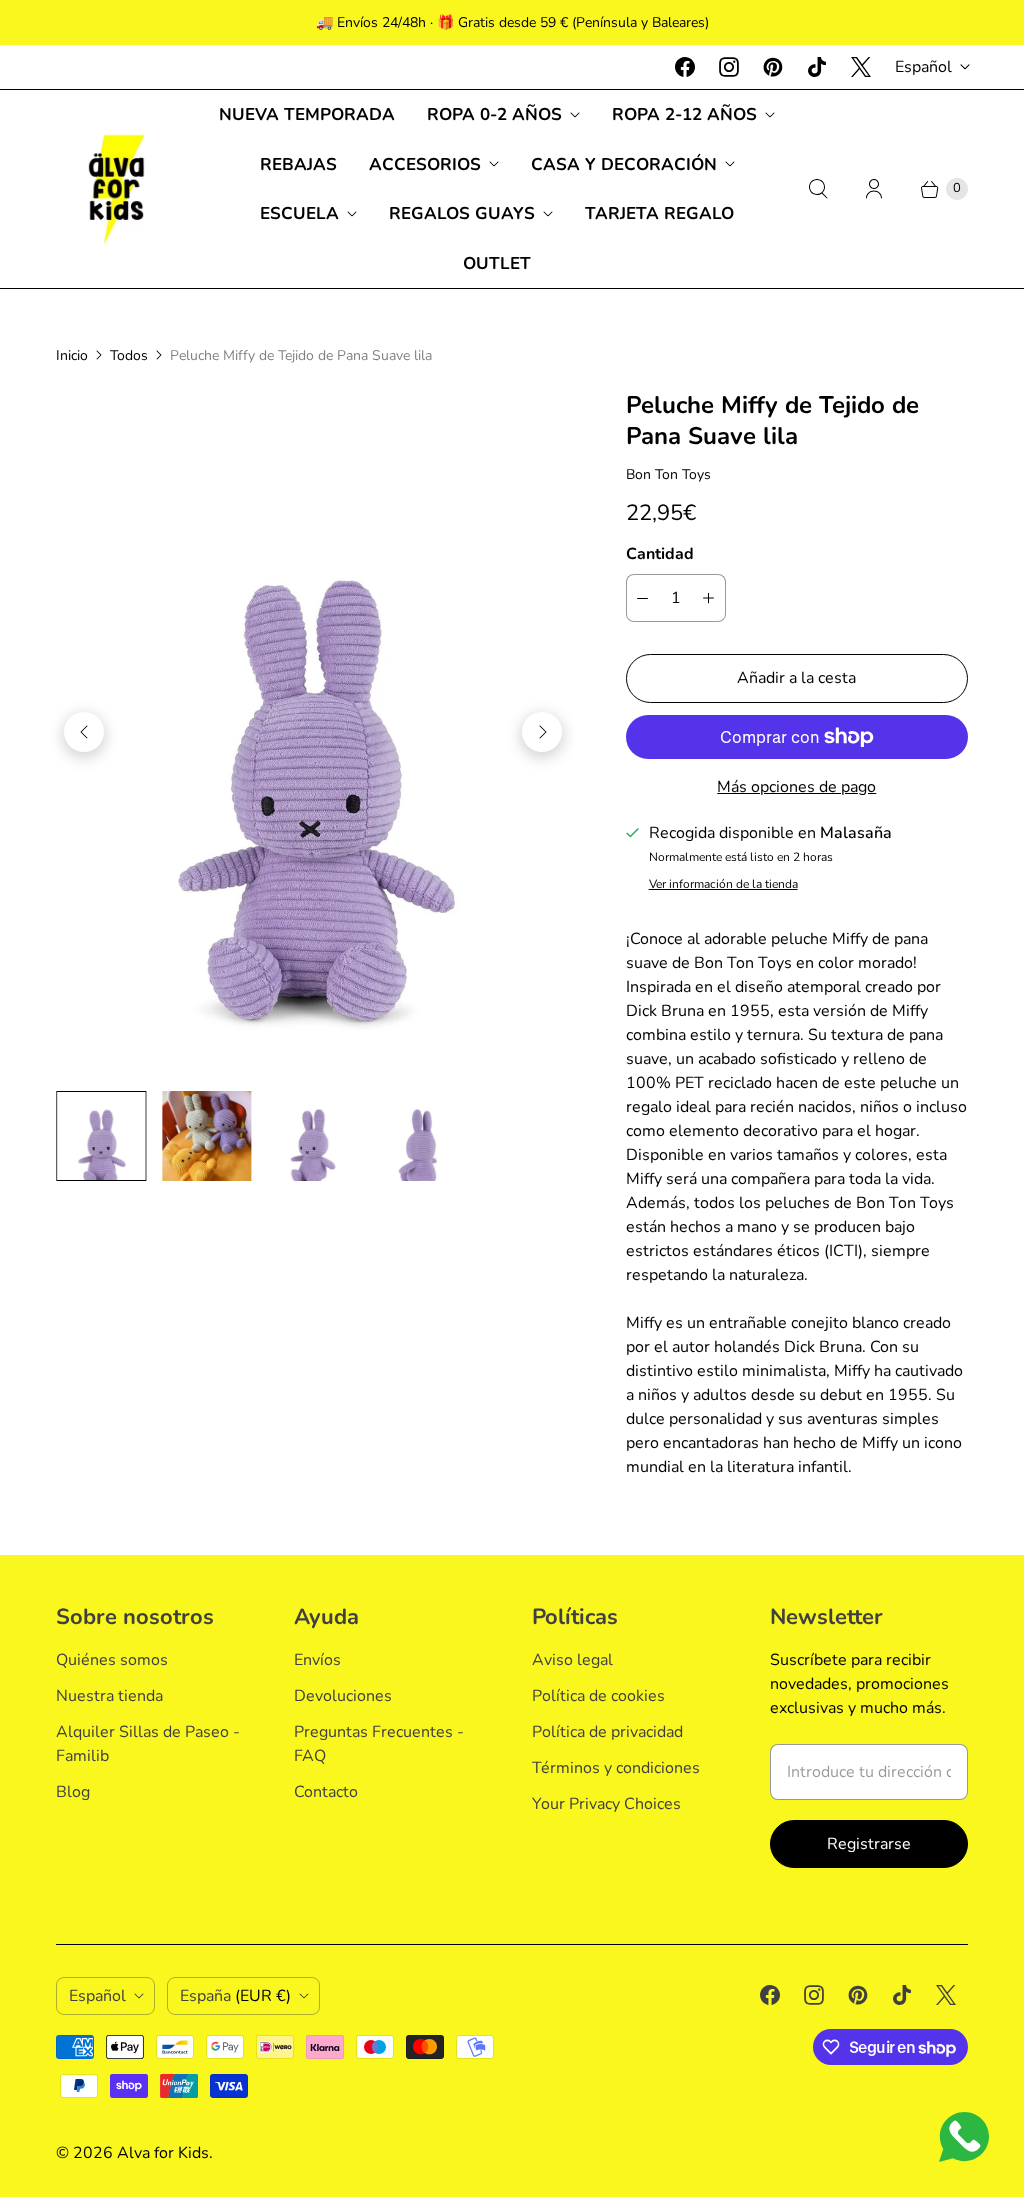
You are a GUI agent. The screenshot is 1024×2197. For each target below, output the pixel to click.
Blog (73, 1792)
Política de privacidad (607, 1732)
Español (923, 67)
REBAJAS (298, 164)
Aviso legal (572, 1660)
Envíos (317, 1660)
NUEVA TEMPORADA (307, 114)
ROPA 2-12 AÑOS (684, 114)
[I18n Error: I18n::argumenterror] (101, 1136)
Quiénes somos (112, 1660)
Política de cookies (598, 1696)
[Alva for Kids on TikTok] (817, 67)
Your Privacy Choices (606, 1804)
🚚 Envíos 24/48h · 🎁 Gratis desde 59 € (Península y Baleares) (512, 22)
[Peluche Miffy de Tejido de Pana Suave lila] (313, 732)
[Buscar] (818, 189)
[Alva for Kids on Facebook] (685, 67)
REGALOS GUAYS (462, 213)
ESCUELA (299, 213)
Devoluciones (343, 1696)
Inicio (72, 355)
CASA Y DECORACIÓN (624, 164)
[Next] (542, 732)
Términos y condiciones (616, 1768)
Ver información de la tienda (723, 885)
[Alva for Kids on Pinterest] (773, 67)
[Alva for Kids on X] (861, 67)
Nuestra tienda (109, 1696)
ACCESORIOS (425, 164)
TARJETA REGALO (659, 213)
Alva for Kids (163, 2153)
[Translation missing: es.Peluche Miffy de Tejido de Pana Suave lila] (207, 1136)
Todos (129, 355)
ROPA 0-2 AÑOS (494, 114)
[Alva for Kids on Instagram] (729, 67)
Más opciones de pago (796, 787)
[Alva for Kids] (116, 189)
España (235, 1996)
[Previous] (84, 732)
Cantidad (660, 554)
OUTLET (497, 263)
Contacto (326, 1792)
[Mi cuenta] (874, 189)
